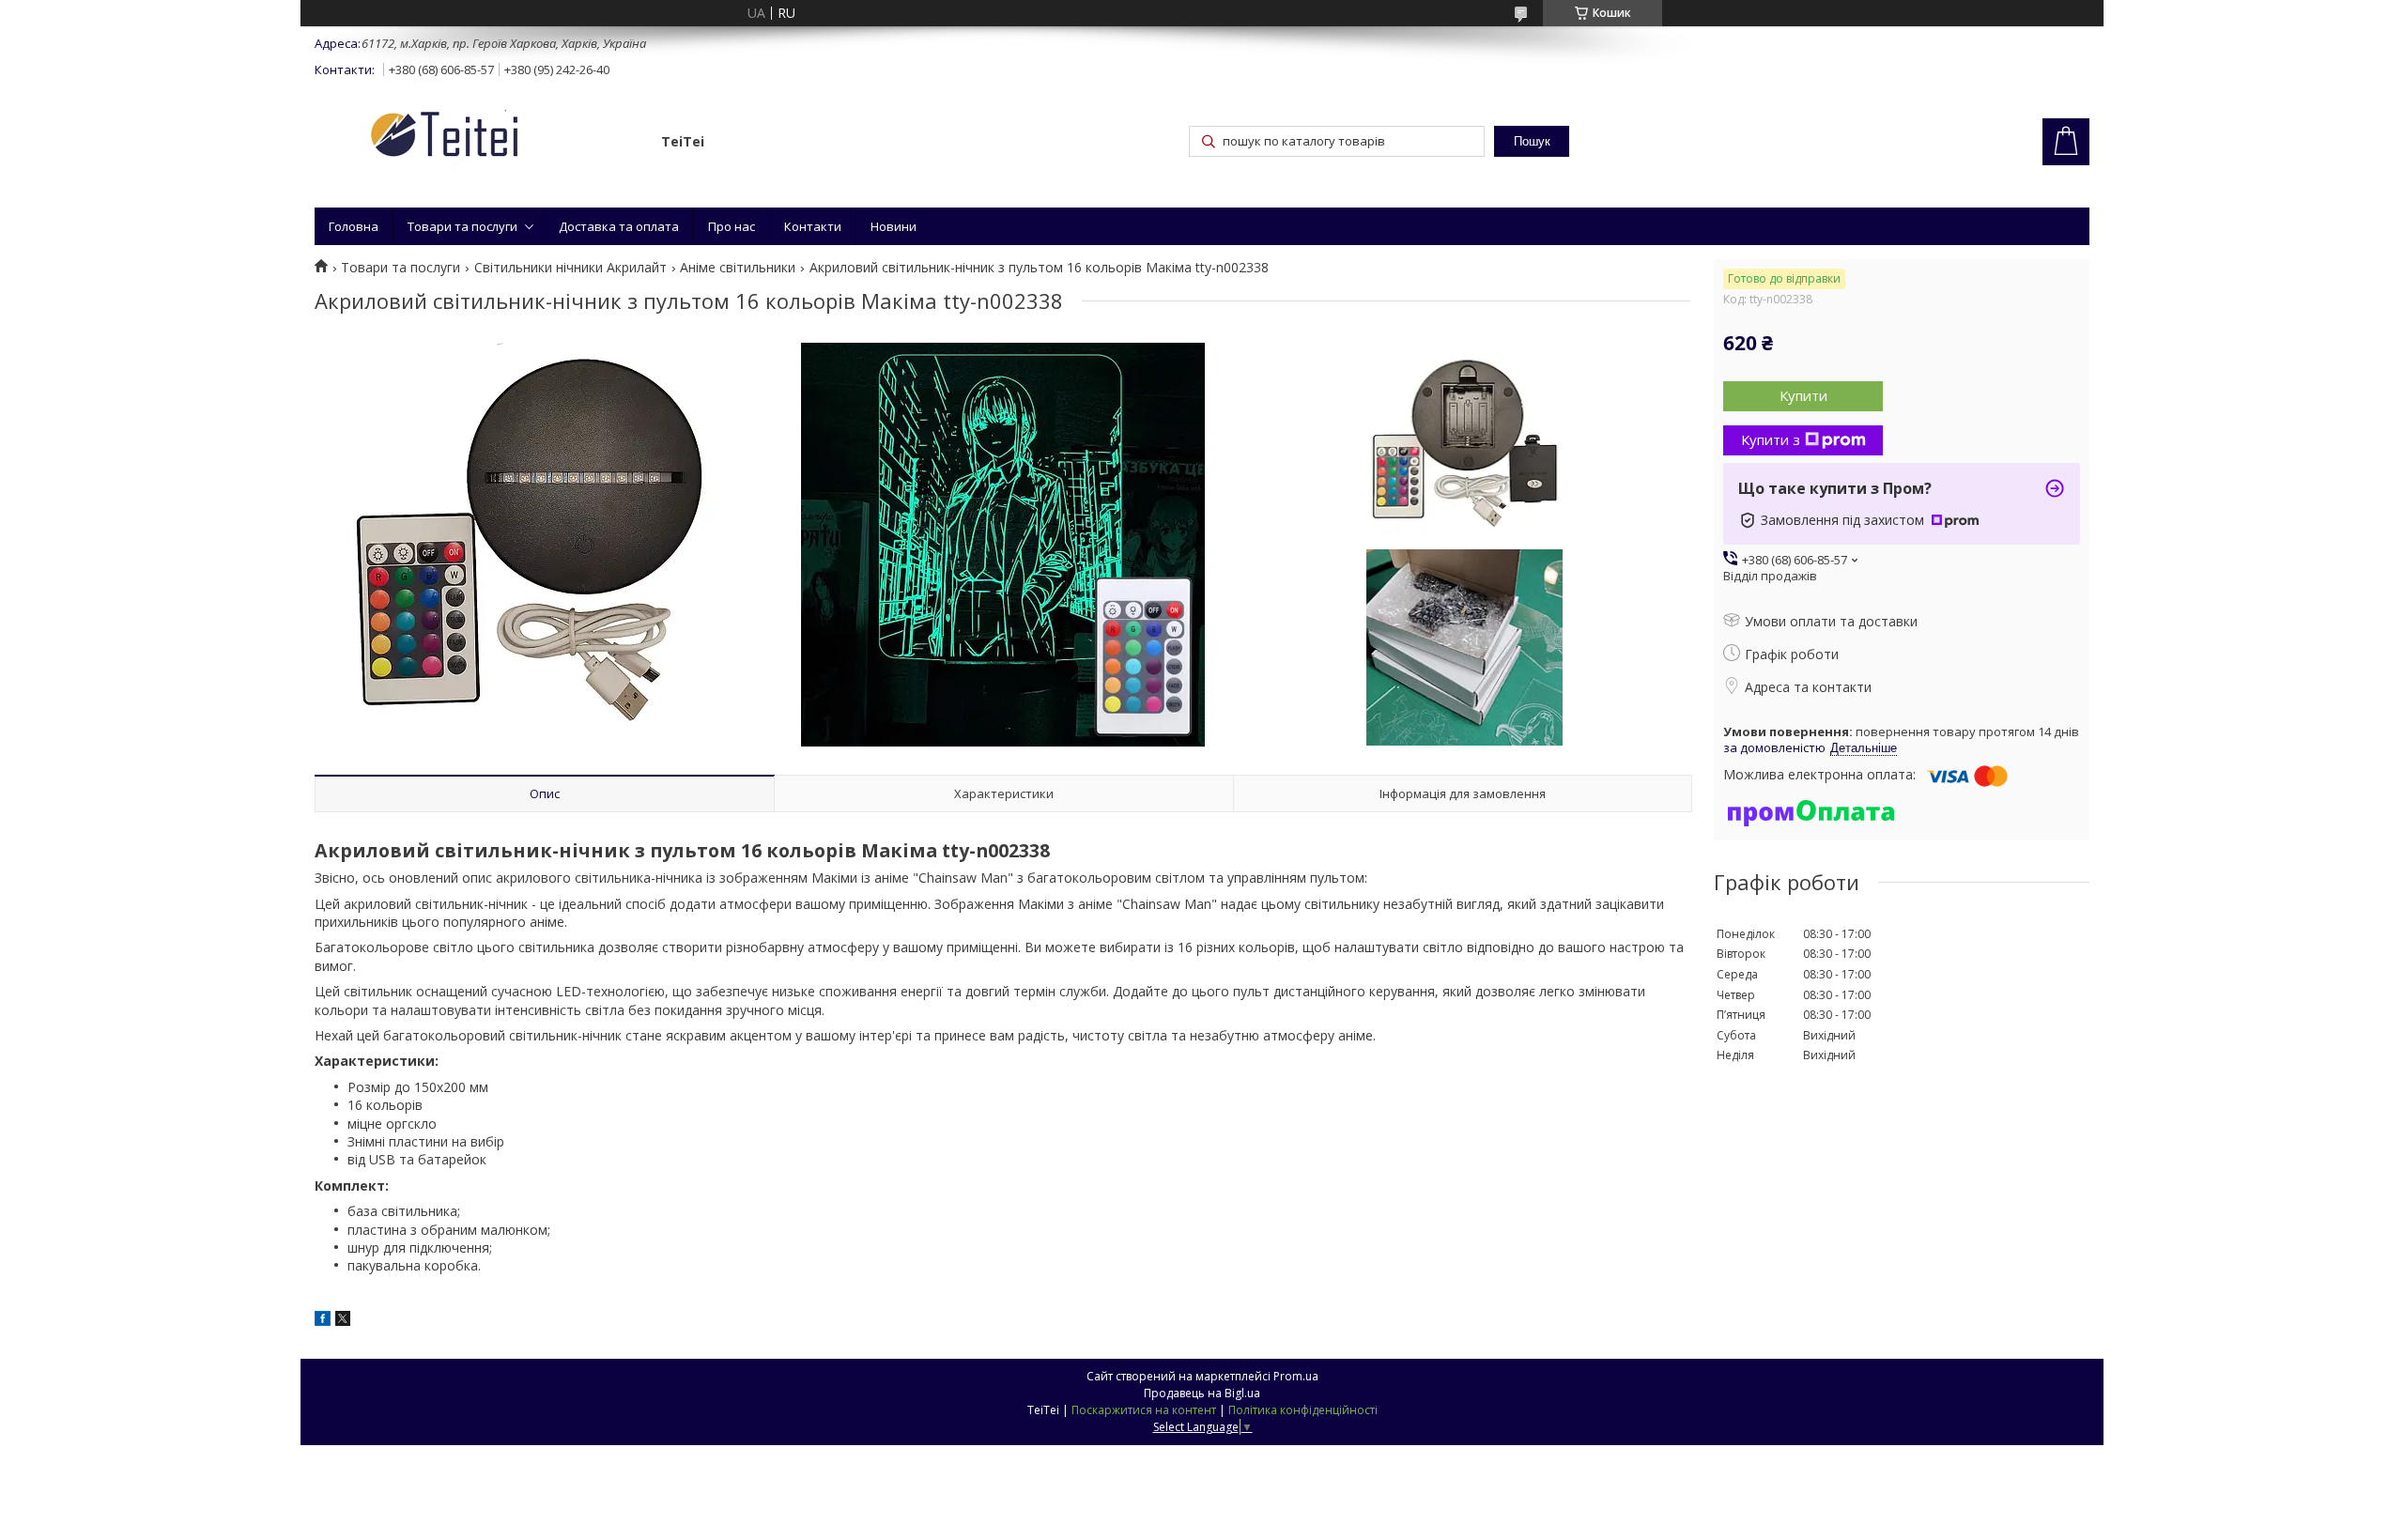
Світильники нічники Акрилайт (570, 268)
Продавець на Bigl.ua (1202, 1393)
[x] (343, 1321)
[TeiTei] (479, 138)
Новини (894, 226)
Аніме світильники (738, 268)
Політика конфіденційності (1303, 1410)
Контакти (813, 226)
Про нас (732, 226)
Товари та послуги (462, 226)
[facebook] (323, 1321)
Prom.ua (1296, 1376)
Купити (1803, 395)
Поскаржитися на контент (1144, 1410)
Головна (354, 226)
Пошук (1532, 141)
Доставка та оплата (619, 226)
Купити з (1771, 439)
